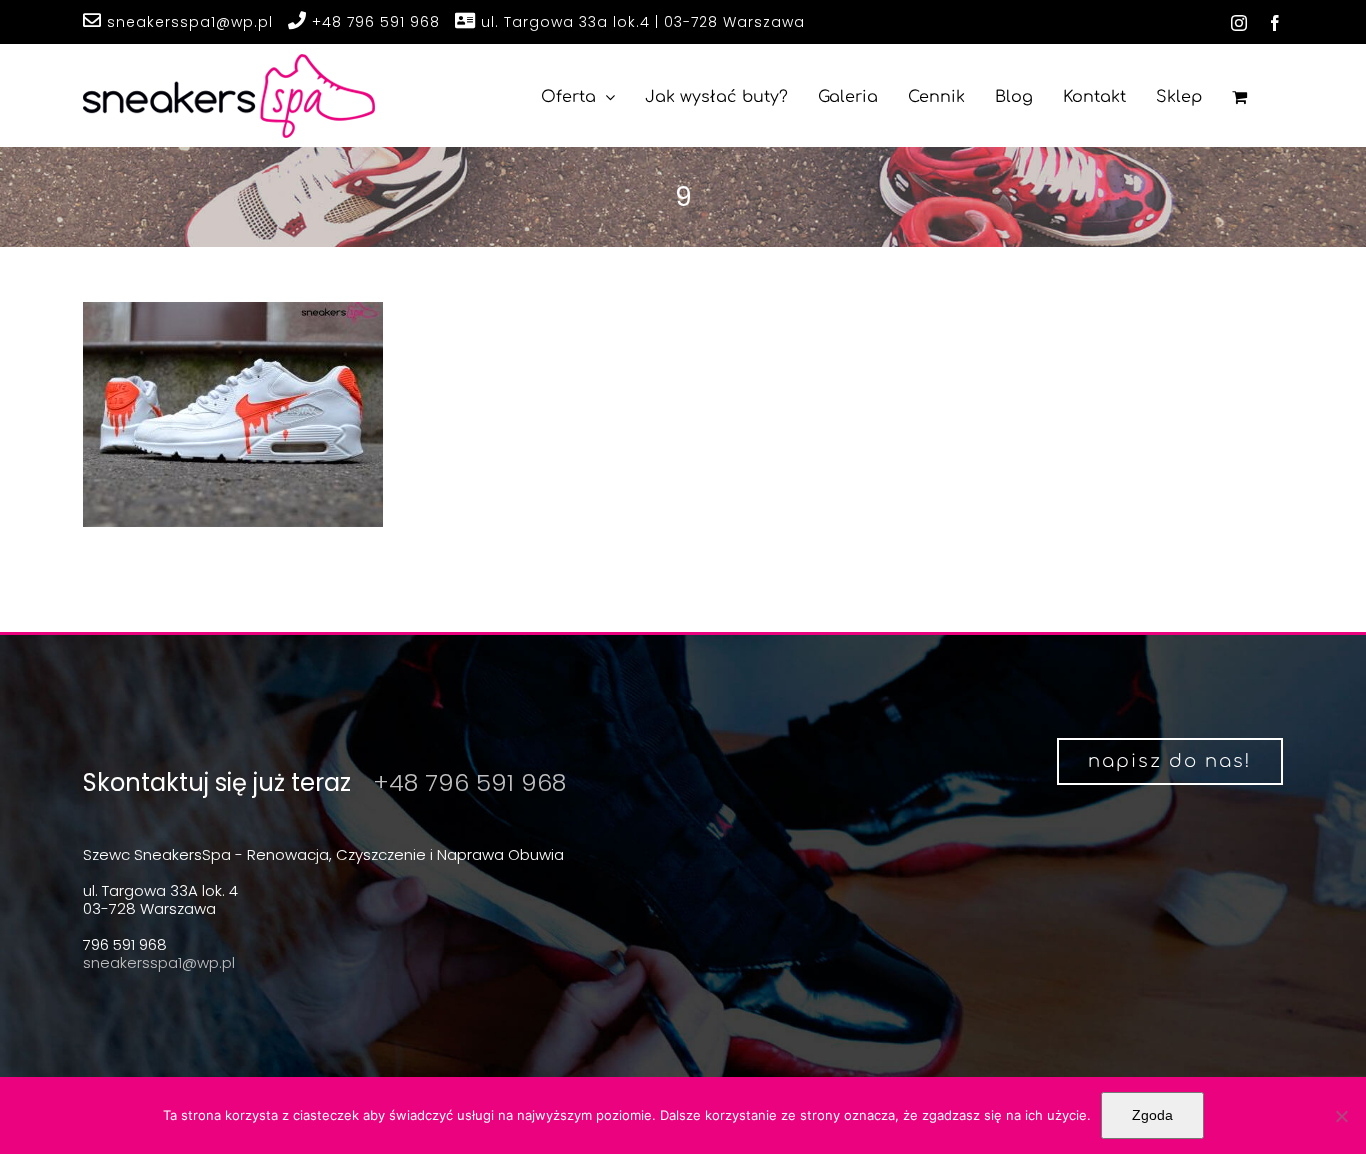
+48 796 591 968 (373, 22)
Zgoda (1152, 1115)
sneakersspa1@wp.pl (187, 22)
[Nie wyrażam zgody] (1341, 1116)
